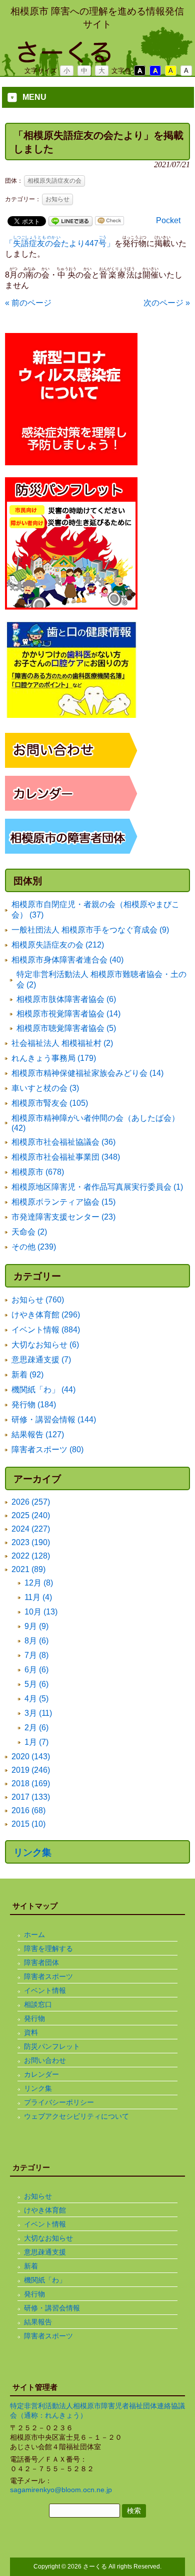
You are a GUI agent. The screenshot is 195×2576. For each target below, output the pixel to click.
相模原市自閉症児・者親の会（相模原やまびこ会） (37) (95, 910)
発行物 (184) (34, 1405)
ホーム (34, 1934)
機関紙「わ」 (45, 2280)
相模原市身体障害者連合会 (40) (67, 960)
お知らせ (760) (38, 1300)
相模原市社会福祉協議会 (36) (63, 1142)
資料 (31, 2032)
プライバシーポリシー (59, 2102)
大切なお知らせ (48, 2238)
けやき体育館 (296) (46, 1315)
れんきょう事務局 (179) (54, 1058)
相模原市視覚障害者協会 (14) (68, 1014)
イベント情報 (45, 1990)
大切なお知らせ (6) (45, 1345)
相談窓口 (38, 2004)
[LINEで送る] (70, 220)
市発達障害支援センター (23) (63, 1217)
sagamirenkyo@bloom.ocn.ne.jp (61, 2490)
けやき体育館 (45, 2210)
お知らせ (57, 199)
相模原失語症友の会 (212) (58, 945)
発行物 (34, 2018)
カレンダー (41, 2074)
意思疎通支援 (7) (41, 1360)
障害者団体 (41, 1962)
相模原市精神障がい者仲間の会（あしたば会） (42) (95, 1123)
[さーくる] (97, 59)
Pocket (168, 220)
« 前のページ (28, 303)
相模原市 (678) (38, 1172)
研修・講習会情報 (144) (54, 1420)
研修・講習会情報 (52, 2308)
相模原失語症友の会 (54, 181)
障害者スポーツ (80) (47, 1449)
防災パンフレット (52, 2046)
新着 (31, 2266)
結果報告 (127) (38, 1435)
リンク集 (32, 1852)
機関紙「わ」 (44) (43, 1390)
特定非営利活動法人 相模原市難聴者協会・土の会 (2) (101, 979)
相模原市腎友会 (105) (50, 1103)
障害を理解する (48, 1948)
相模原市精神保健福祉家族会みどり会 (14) (87, 1073)
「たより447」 (60, 243)
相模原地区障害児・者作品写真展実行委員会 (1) (97, 1187)
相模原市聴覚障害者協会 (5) (66, 1028)
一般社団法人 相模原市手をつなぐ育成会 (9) (90, 930)
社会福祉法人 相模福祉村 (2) (62, 1043)
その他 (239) (34, 1247)
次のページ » (167, 303)
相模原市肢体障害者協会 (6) (66, 999)
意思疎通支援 (45, 2252)
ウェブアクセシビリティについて (76, 2116)
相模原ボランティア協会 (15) (63, 1202)
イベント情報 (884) (46, 1330)
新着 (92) (27, 1375)
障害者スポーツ (48, 1976)
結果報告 (38, 2322)
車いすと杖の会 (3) (45, 1088)
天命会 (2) (29, 1232)
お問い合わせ (45, 2060)
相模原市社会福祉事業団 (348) (66, 1157)
